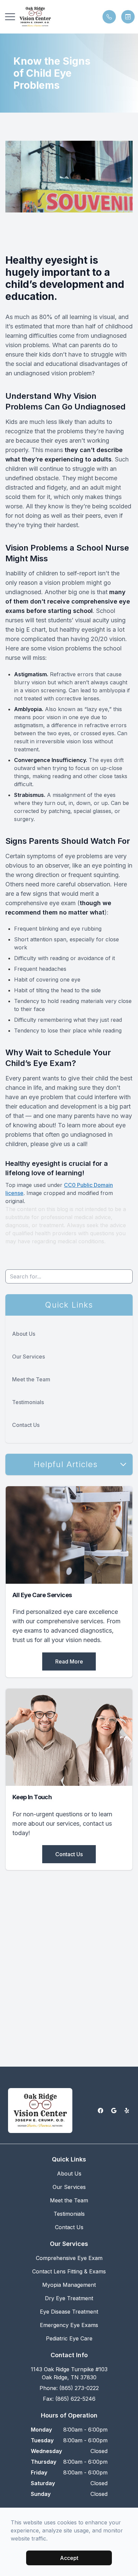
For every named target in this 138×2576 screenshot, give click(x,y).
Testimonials (28, 1402)
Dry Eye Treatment (69, 2298)
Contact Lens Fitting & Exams (69, 2271)
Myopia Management (69, 2285)
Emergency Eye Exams (69, 2325)
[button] (10, 17)
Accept (69, 2558)
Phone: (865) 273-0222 (69, 2388)
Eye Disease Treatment (69, 2312)
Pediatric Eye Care (69, 2338)
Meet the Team (31, 1379)
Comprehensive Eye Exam (69, 2258)
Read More (69, 1661)
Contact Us (26, 1425)
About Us (24, 1334)
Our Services (28, 1357)
